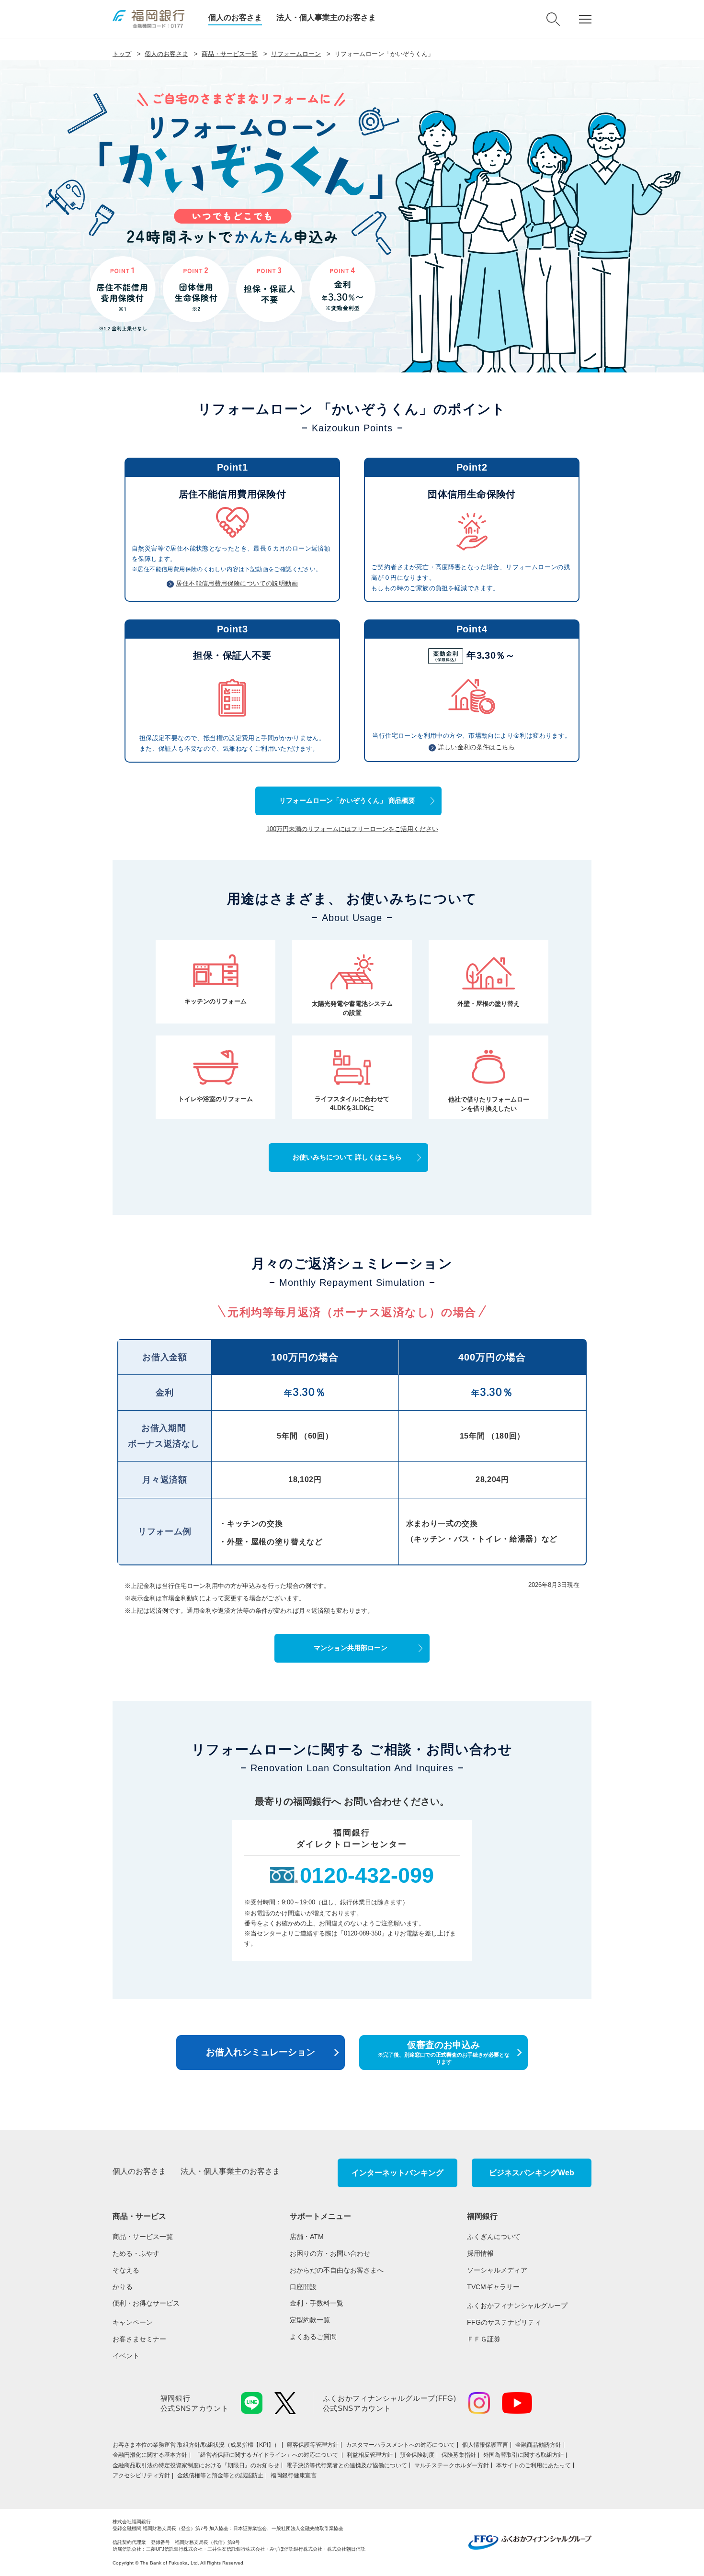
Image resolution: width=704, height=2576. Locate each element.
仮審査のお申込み (444, 2052)
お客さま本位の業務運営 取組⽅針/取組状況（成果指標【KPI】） (196, 2445)
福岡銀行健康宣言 (294, 2475)
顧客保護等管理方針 (313, 2445)
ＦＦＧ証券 (484, 2339)
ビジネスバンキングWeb (532, 2173)
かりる (123, 2287)
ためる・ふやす (136, 2253)
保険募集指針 (459, 2455)
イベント (126, 2356)
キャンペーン (133, 2322)
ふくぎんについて (494, 2237)
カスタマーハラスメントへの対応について (400, 2445)
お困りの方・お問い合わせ (330, 2253)
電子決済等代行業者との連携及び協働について (347, 2465)
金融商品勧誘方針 (538, 2445)
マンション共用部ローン (351, 1648)
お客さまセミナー (139, 2339)
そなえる (126, 2270)
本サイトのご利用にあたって (534, 2465)
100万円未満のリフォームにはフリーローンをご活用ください (352, 829)
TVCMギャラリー (493, 2287)
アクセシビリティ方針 (141, 2475)
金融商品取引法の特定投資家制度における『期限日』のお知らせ (196, 2465)
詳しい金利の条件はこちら (476, 747)
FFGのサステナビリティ (504, 2322)
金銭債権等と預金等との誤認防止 (220, 2475)
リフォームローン (296, 54)
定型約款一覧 (310, 2320)
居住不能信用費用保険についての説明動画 (237, 583)
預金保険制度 (417, 2455)
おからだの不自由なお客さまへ (337, 2270)
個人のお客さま (235, 17)
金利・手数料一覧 (317, 2303)
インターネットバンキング (397, 2173)
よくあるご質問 (313, 2337)
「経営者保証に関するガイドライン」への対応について (267, 2455)
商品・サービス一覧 (230, 54)
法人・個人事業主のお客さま (326, 17)
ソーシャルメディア (497, 2270)
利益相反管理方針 (370, 2455)
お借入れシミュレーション (261, 2052)
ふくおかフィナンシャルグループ (517, 2306)
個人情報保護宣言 (485, 2445)
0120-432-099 (367, 1875)
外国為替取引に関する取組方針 (523, 2455)
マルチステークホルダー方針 (452, 2465)
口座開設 (303, 2287)
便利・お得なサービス (146, 2303)
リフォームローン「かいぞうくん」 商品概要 (347, 800)
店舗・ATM (307, 2237)
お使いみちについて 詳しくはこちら (347, 1157)
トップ (122, 54)
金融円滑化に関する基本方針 (150, 2455)
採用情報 (480, 2253)
